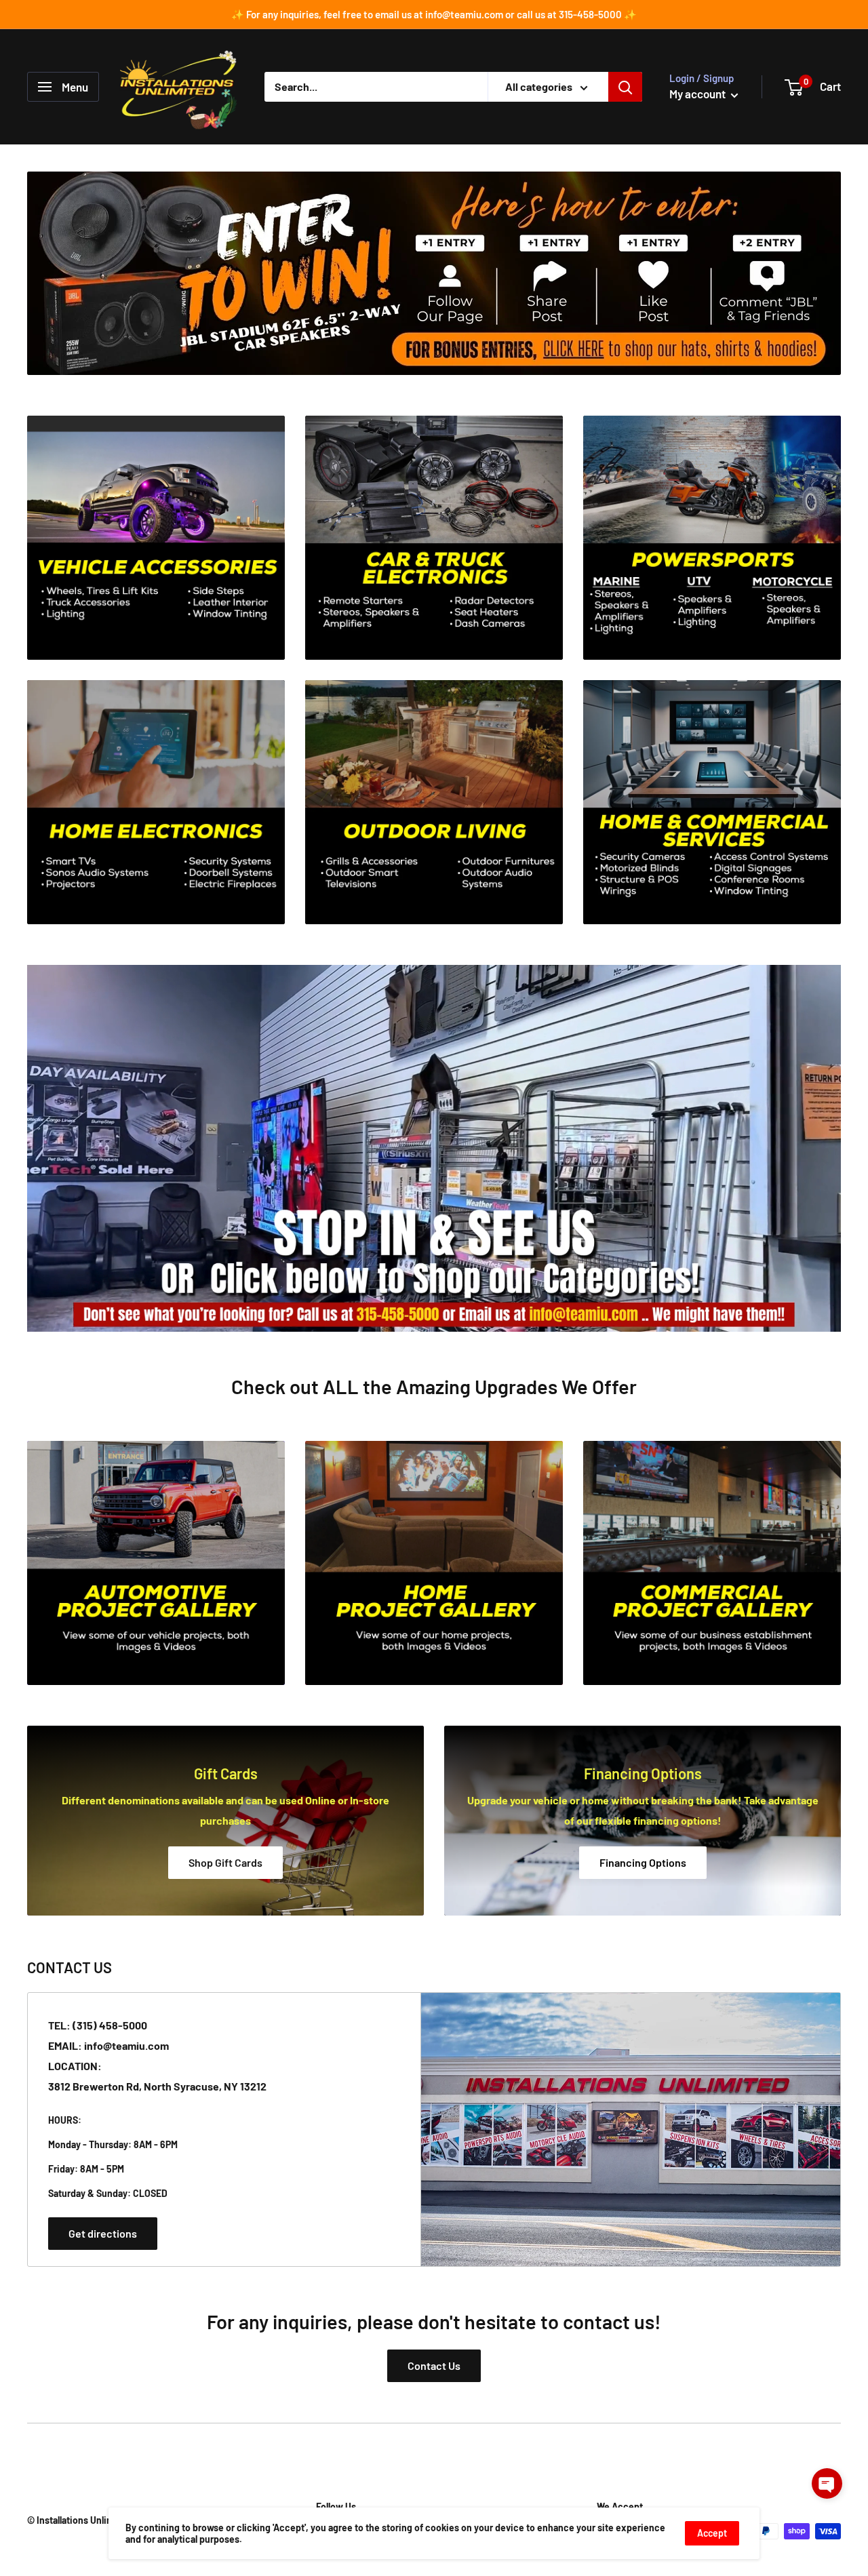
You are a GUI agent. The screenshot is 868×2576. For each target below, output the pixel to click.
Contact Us (434, 2365)
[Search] (625, 87)
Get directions (103, 2233)
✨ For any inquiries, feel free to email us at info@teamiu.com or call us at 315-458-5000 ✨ (434, 14)
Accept (712, 2533)
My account (698, 94)
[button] (827, 2483)
